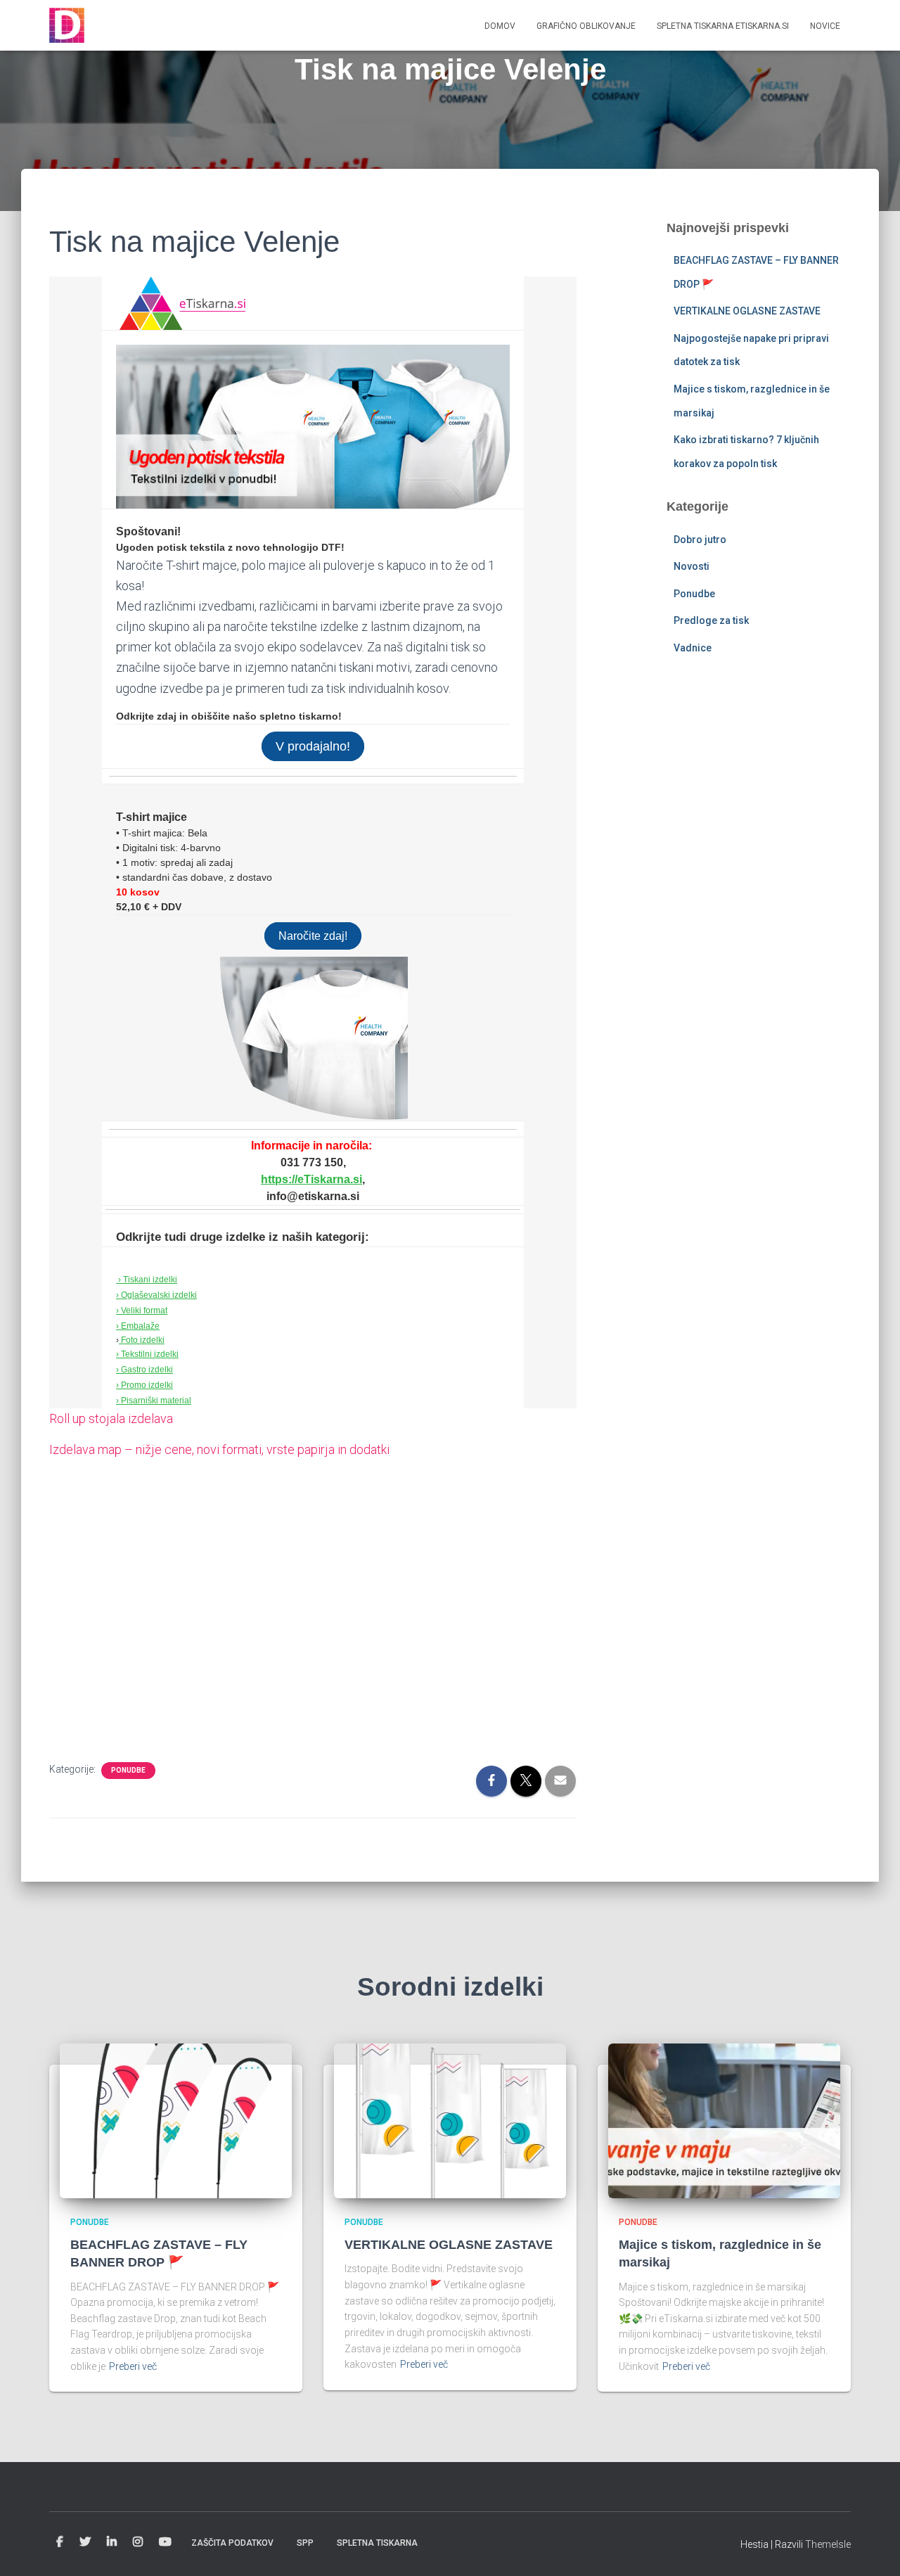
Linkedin (112, 2542)
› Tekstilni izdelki (147, 1354)
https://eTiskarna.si (311, 1179)
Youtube (165, 2542)
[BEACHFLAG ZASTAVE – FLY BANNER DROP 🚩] (176, 2119)
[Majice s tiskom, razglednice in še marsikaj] (724, 2119)
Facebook (60, 2542)
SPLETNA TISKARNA (377, 2543)
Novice (825, 26)
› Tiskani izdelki (147, 1280)
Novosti (692, 566)
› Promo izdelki (144, 1385)
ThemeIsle (828, 2544)
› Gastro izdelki (144, 1370)
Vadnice (693, 648)
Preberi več (133, 2366)
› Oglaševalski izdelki (156, 1295)
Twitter (85, 2542)
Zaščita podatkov (232, 2543)
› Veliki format (142, 1311)
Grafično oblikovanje (586, 26)
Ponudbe (128, 1770)
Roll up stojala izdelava (111, 1418)
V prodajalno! (313, 746)
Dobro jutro (700, 540)
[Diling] (67, 25)
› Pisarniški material (154, 1401)
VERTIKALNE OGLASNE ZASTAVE (747, 311)
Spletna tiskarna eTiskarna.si (723, 26)
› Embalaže (138, 1326)
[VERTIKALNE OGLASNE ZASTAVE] (450, 2119)
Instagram (138, 2542)
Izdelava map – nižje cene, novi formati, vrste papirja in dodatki (219, 1449)
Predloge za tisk (711, 620)
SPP (305, 2543)
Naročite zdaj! (313, 936)
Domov (500, 26)
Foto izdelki (142, 1340)
